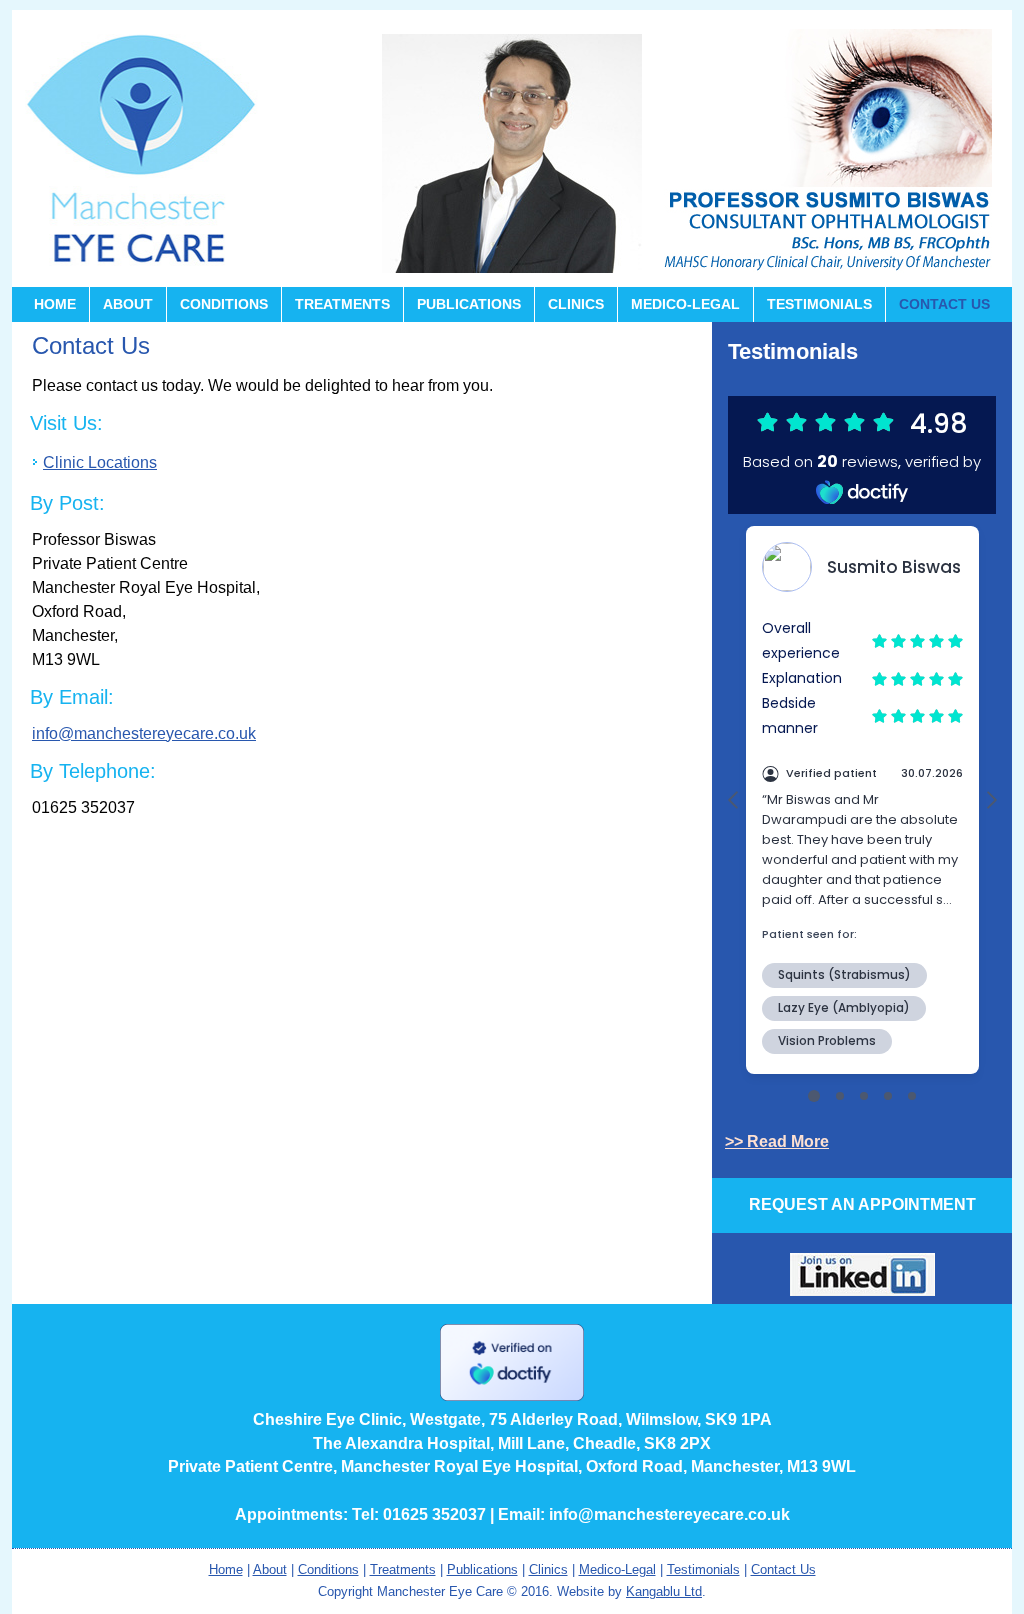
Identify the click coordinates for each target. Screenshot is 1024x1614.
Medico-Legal (685, 304)
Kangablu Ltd (664, 1591)
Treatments (342, 304)
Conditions (224, 304)
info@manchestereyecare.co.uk (144, 733)
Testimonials (819, 304)
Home (55, 304)
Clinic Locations (100, 462)
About (128, 304)
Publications (469, 304)
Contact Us (944, 304)
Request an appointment (862, 1204)
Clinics (576, 304)
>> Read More (777, 1141)
